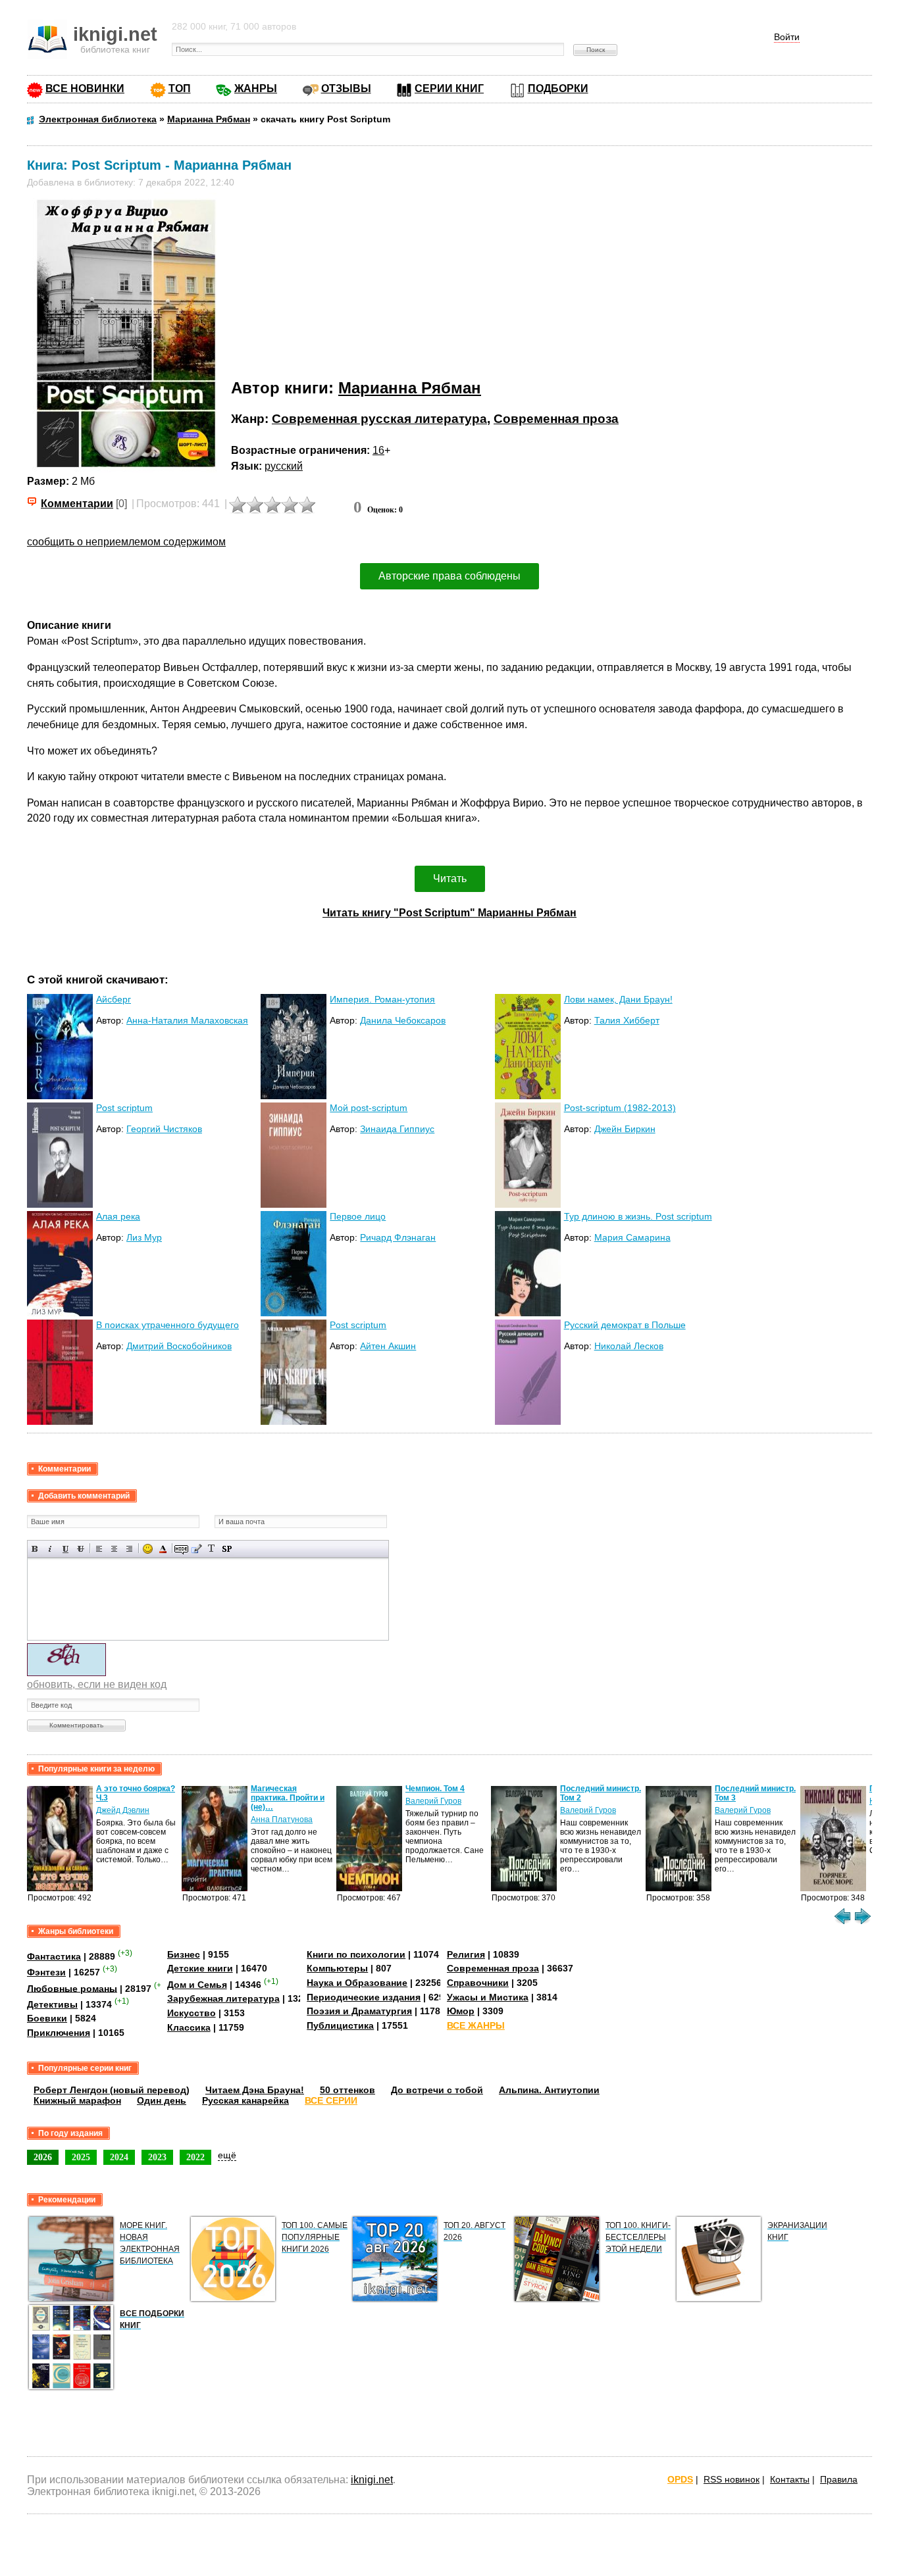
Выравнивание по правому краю (129, 1549)
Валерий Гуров (433, 1801)
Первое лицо (358, 1216)
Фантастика (54, 1956)
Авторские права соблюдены (449, 576)
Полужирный (35, 1549)
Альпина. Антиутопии (549, 2090)
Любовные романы (72, 1988)
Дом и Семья (197, 1985)
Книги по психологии (356, 1954)
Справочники (478, 1983)
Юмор (461, 2011)
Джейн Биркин (625, 1129)
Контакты (790, 2479)
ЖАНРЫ (256, 88)
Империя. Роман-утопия (382, 999)
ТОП (180, 88)
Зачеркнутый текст (81, 1549)
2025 (81, 2157)
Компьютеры (337, 1968)
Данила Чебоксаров (403, 1020)
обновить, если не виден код (97, 1684)
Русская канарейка (245, 2100)
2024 (119, 2157)
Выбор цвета (163, 1549)
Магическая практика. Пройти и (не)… (288, 1798)
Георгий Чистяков (164, 1129)
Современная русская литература (379, 419)
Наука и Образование (357, 1983)
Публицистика (340, 2025)
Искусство (192, 2013)
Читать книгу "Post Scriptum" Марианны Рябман (449, 913)
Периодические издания (364, 1997)
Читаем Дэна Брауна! (255, 2090)
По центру (114, 1549)
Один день (162, 2100)
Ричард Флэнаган (398, 1237)
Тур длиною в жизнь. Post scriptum (638, 1216)
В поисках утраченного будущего (167, 1325)
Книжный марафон (77, 2100)
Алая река (118, 1216)
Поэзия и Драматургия (359, 2011)
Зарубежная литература (223, 1998)
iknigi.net (372, 2480)
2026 (43, 2157)
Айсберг (114, 999)
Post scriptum (124, 1108)
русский (284, 466)
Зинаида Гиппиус (397, 1129)
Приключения (59, 2033)
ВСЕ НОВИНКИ (85, 88)
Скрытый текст (181, 1549)
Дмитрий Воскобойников (179, 1346)
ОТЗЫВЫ (346, 88)
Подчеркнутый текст (65, 1549)
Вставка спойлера (227, 1549)
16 (378, 450)
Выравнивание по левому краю (99, 1549)
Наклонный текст (50, 1549)
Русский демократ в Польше (625, 1325)
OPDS (680, 2479)
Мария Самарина (632, 1237)
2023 (157, 2157)
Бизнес (184, 1954)
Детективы (52, 2004)
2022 (195, 2157)
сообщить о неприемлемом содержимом (126, 542)
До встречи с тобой (437, 2090)
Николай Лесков (629, 1346)
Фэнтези (46, 1972)
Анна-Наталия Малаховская (187, 1020)
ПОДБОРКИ (558, 88)
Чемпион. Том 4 (435, 1789)
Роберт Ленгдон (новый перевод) (112, 2090)
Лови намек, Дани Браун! (618, 999)
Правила (839, 2479)
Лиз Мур (144, 1237)
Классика (189, 2027)
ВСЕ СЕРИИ (331, 2100)
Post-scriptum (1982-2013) (620, 1108)
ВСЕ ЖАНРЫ (476, 2025)
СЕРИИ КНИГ (449, 88)
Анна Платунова (282, 1820)
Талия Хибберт (627, 1020)
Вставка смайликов (148, 1549)
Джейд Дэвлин (123, 1810)
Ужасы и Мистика (488, 1997)
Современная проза (556, 419)
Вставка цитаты (196, 1549)
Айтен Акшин (388, 1346)
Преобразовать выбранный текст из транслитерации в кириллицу (212, 1549)
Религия (466, 1954)
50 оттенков (347, 2090)
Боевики (47, 2018)
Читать (450, 879)
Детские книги (200, 1968)
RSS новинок (732, 2479)
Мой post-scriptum (369, 1108)
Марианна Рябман (410, 388)
